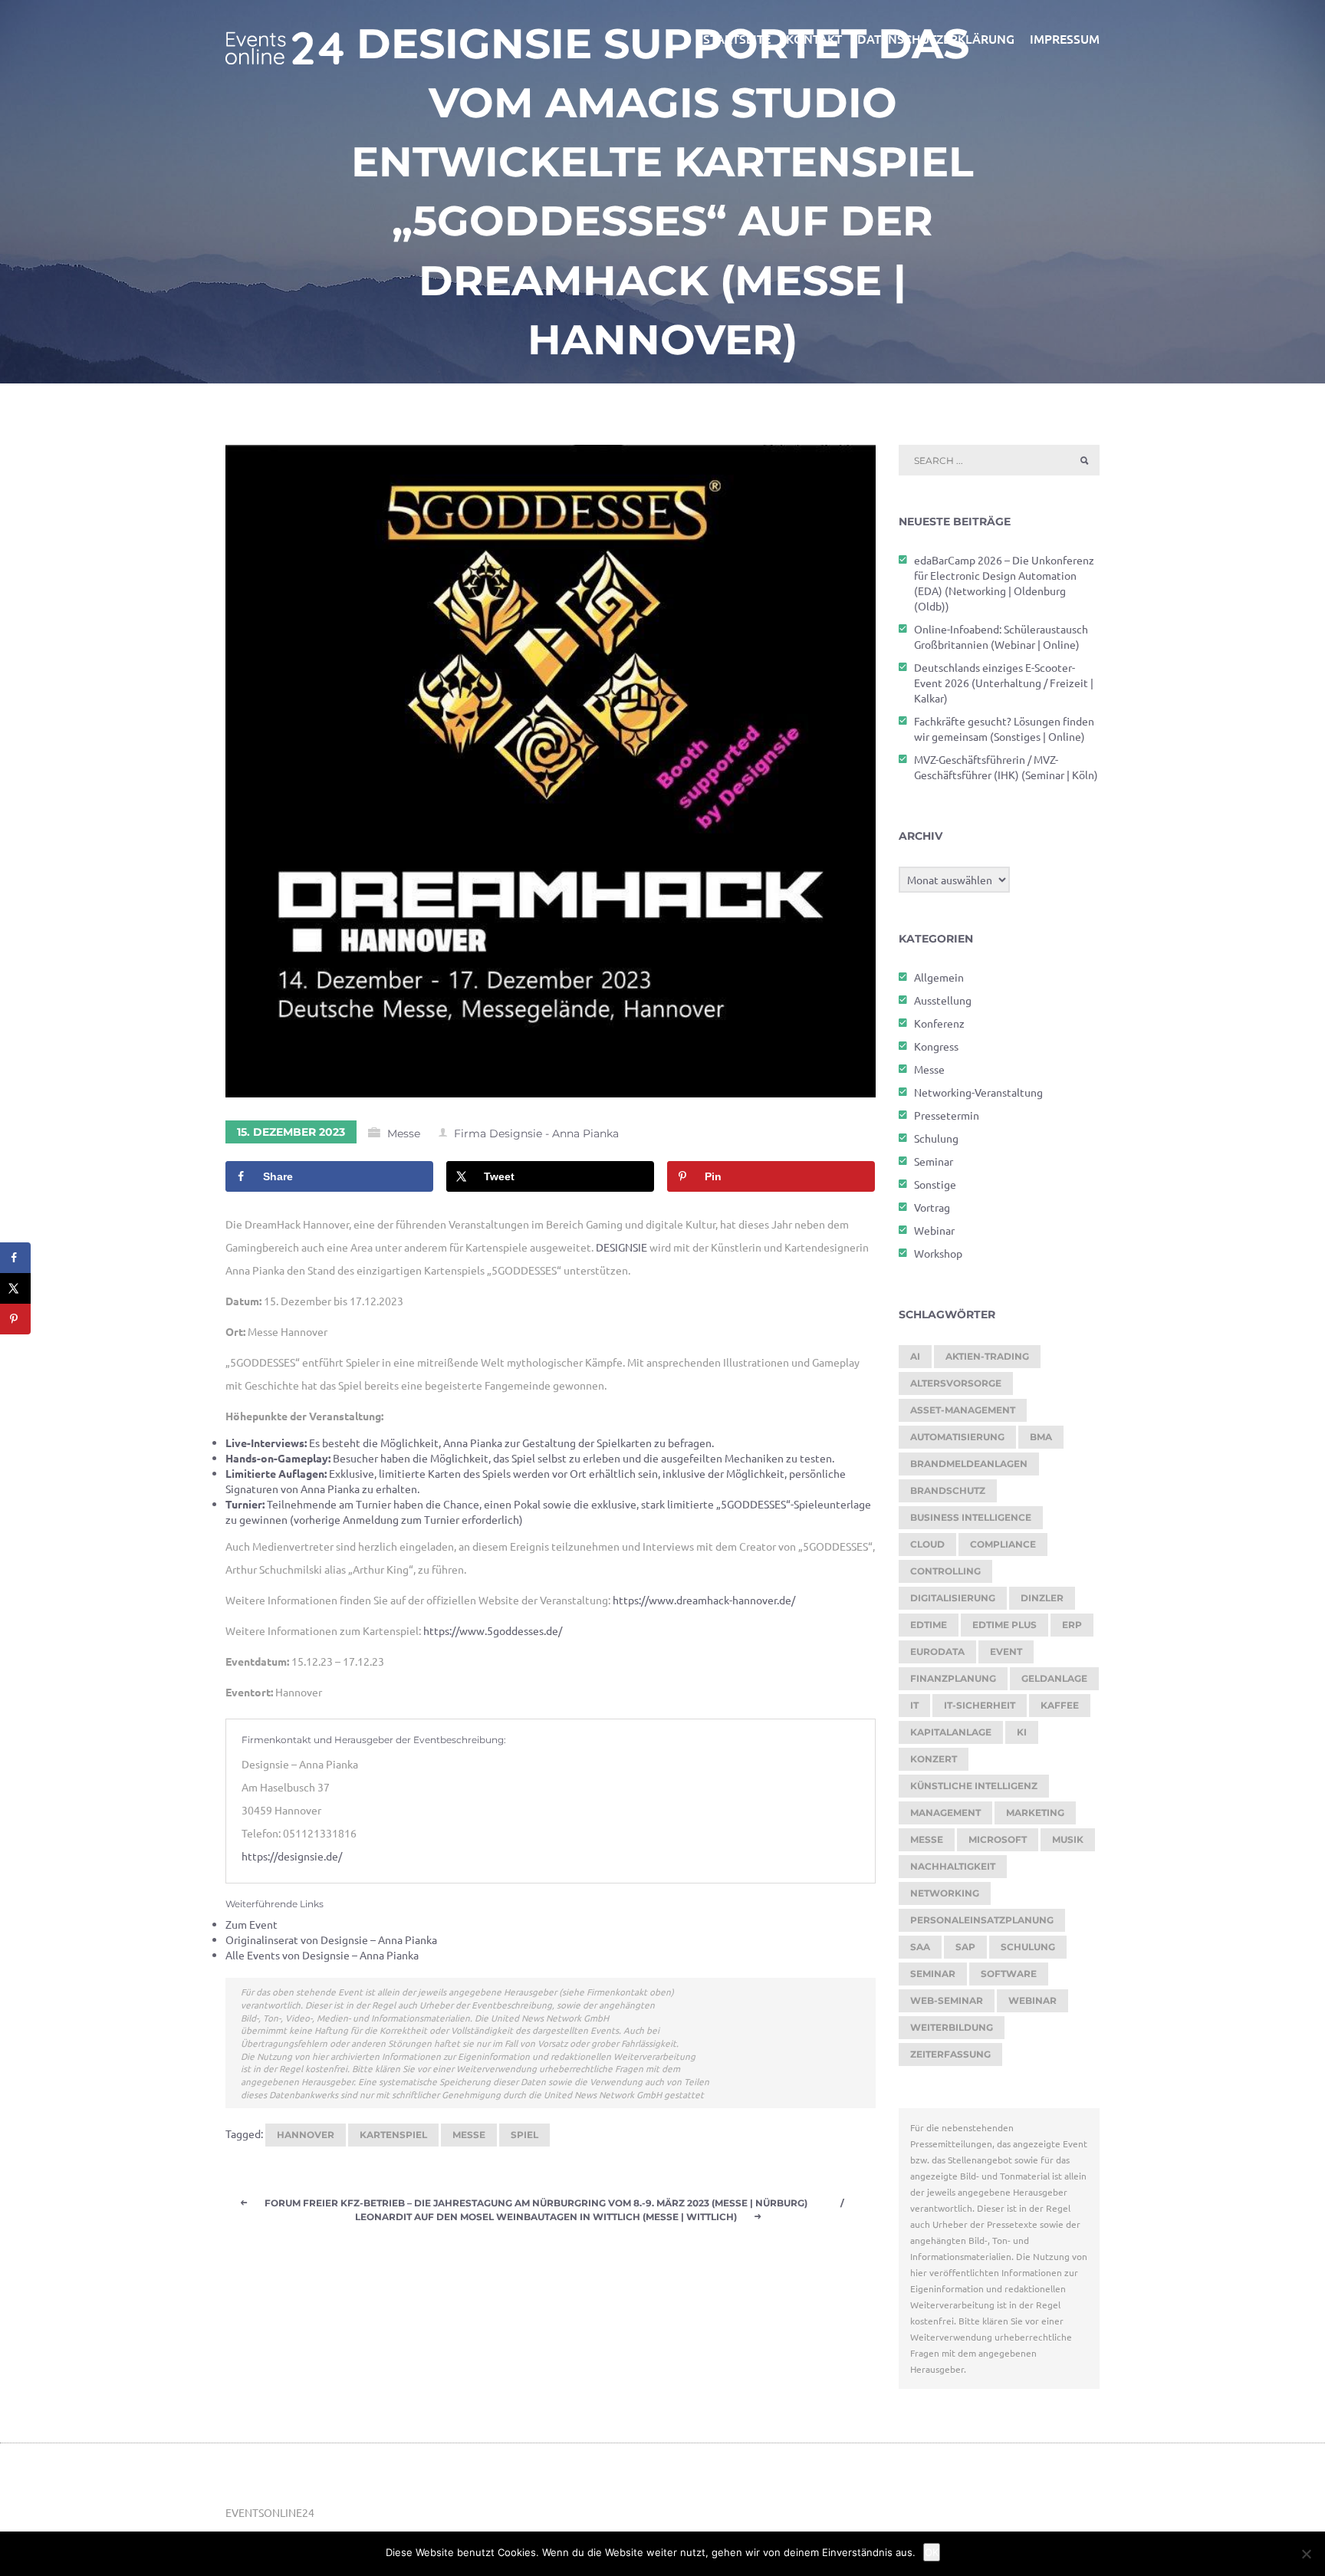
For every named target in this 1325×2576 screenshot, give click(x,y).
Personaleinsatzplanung (982, 1920)
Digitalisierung (953, 1598)
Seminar (934, 1161)
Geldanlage (1054, 1678)
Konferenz (939, 1023)
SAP (965, 1947)
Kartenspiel (393, 2135)
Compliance (1003, 1544)
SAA (920, 1947)
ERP (1072, 1625)
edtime (929, 1625)
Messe (404, 1133)
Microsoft (998, 1839)
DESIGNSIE (621, 1247)
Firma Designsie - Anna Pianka (536, 1133)
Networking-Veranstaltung (978, 1092)
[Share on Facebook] (15, 1258)
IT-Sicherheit (980, 1705)
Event (1006, 1652)
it (914, 1705)
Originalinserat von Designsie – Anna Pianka (331, 1939)
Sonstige (935, 1184)
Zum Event (252, 1924)
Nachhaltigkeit (953, 1866)
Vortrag (932, 1207)
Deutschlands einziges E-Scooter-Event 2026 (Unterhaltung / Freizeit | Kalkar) (1004, 683)
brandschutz (948, 1490)
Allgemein (939, 977)
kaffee (1060, 1705)
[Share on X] (15, 1288)
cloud (927, 1544)
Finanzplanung (953, 1678)
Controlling (945, 1571)
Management (945, 1813)
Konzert (934, 1759)
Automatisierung (957, 1437)
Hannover (306, 2135)
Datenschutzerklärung (936, 38)
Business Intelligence (971, 1517)
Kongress (936, 1046)
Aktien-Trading (987, 1356)
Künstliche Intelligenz (974, 1786)
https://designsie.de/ (292, 1856)
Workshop (938, 1253)
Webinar (934, 1230)
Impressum (1065, 38)
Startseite (737, 38)
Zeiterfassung (950, 2054)
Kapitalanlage (951, 1732)
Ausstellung (943, 1000)
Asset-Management (963, 1410)
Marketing (1035, 1813)
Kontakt (814, 38)
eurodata (937, 1652)
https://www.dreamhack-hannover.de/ (704, 1600)
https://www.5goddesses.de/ (493, 1630)
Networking (945, 1893)
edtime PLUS (1004, 1625)
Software (1009, 1974)
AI (915, 1356)
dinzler (1042, 1598)
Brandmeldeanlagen (969, 1464)
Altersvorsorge (956, 1383)
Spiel (524, 2135)
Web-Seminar (947, 2000)
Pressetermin (947, 1115)
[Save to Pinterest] (15, 1319)
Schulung (936, 1138)
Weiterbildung (952, 2027)
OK (932, 2552)
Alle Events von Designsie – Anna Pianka (322, 1955)
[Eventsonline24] (284, 38)
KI (1022, 1732)
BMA (1041, 1437)
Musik (1068, 1839)
